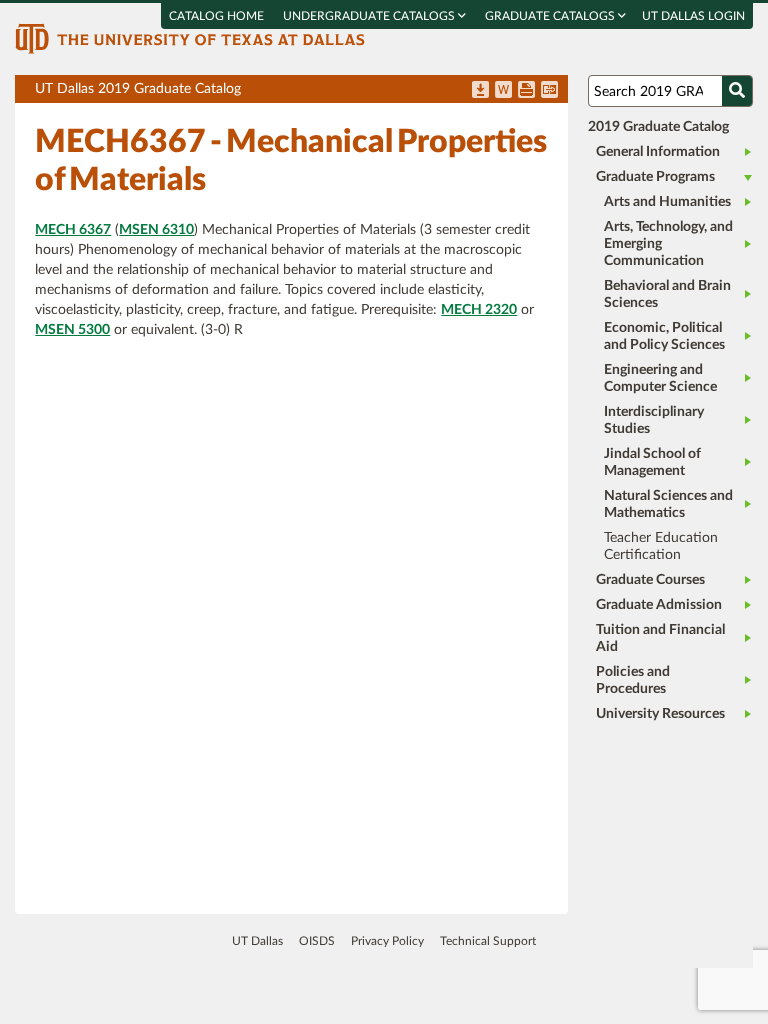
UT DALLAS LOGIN (693, 16)
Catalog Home (216, 16)
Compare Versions (549, 91)
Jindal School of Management (652, 462)
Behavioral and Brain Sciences (667, 294)
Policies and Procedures (633, 680)
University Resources (660, 714)
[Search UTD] (737, 91)
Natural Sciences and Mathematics (668, 504)
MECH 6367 (73, 230)
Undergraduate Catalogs (370, 16)
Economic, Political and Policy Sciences (664, 336)
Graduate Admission (659, 605)
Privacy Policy (387, 941)
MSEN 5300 (72, 330)
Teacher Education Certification (661, 546)
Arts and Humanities (667, 202)
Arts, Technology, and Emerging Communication (668, 244)
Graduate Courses (650, 580)
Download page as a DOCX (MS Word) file (503, 91)
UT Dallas (257, 941)
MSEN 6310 (156, 230)
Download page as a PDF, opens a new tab (480, 91)
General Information (658, 152)
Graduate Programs (655, 177)
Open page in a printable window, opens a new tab (526, 91)
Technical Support (488, 941)
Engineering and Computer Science (660, 378)
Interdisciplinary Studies (654, 420)
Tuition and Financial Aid (660, 638)
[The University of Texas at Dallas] (190, 38)
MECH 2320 (479, 310)
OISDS (317, 941)
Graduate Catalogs (551, 16)
